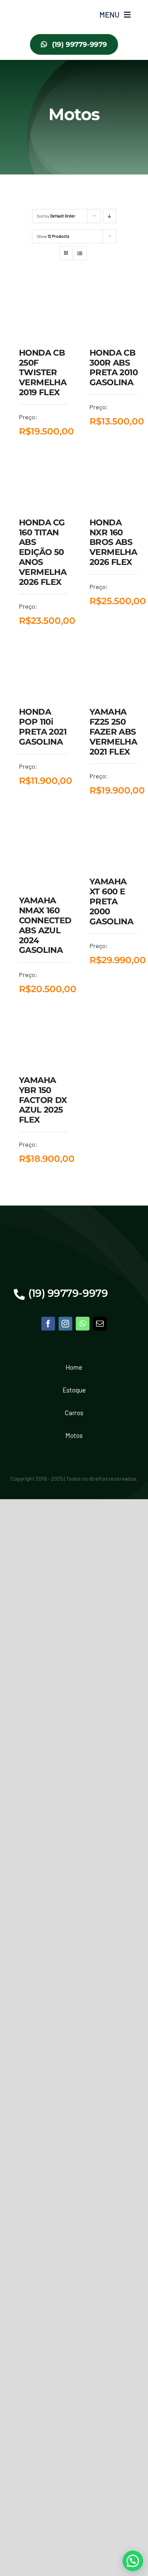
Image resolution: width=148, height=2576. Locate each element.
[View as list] (80, 253)
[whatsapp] (83, 1324)
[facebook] (48, 1324)
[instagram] (65, 1324)
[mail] (100, 1324)
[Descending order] (110, 216)
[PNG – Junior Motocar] (30, 7)
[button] (133, 2561)
